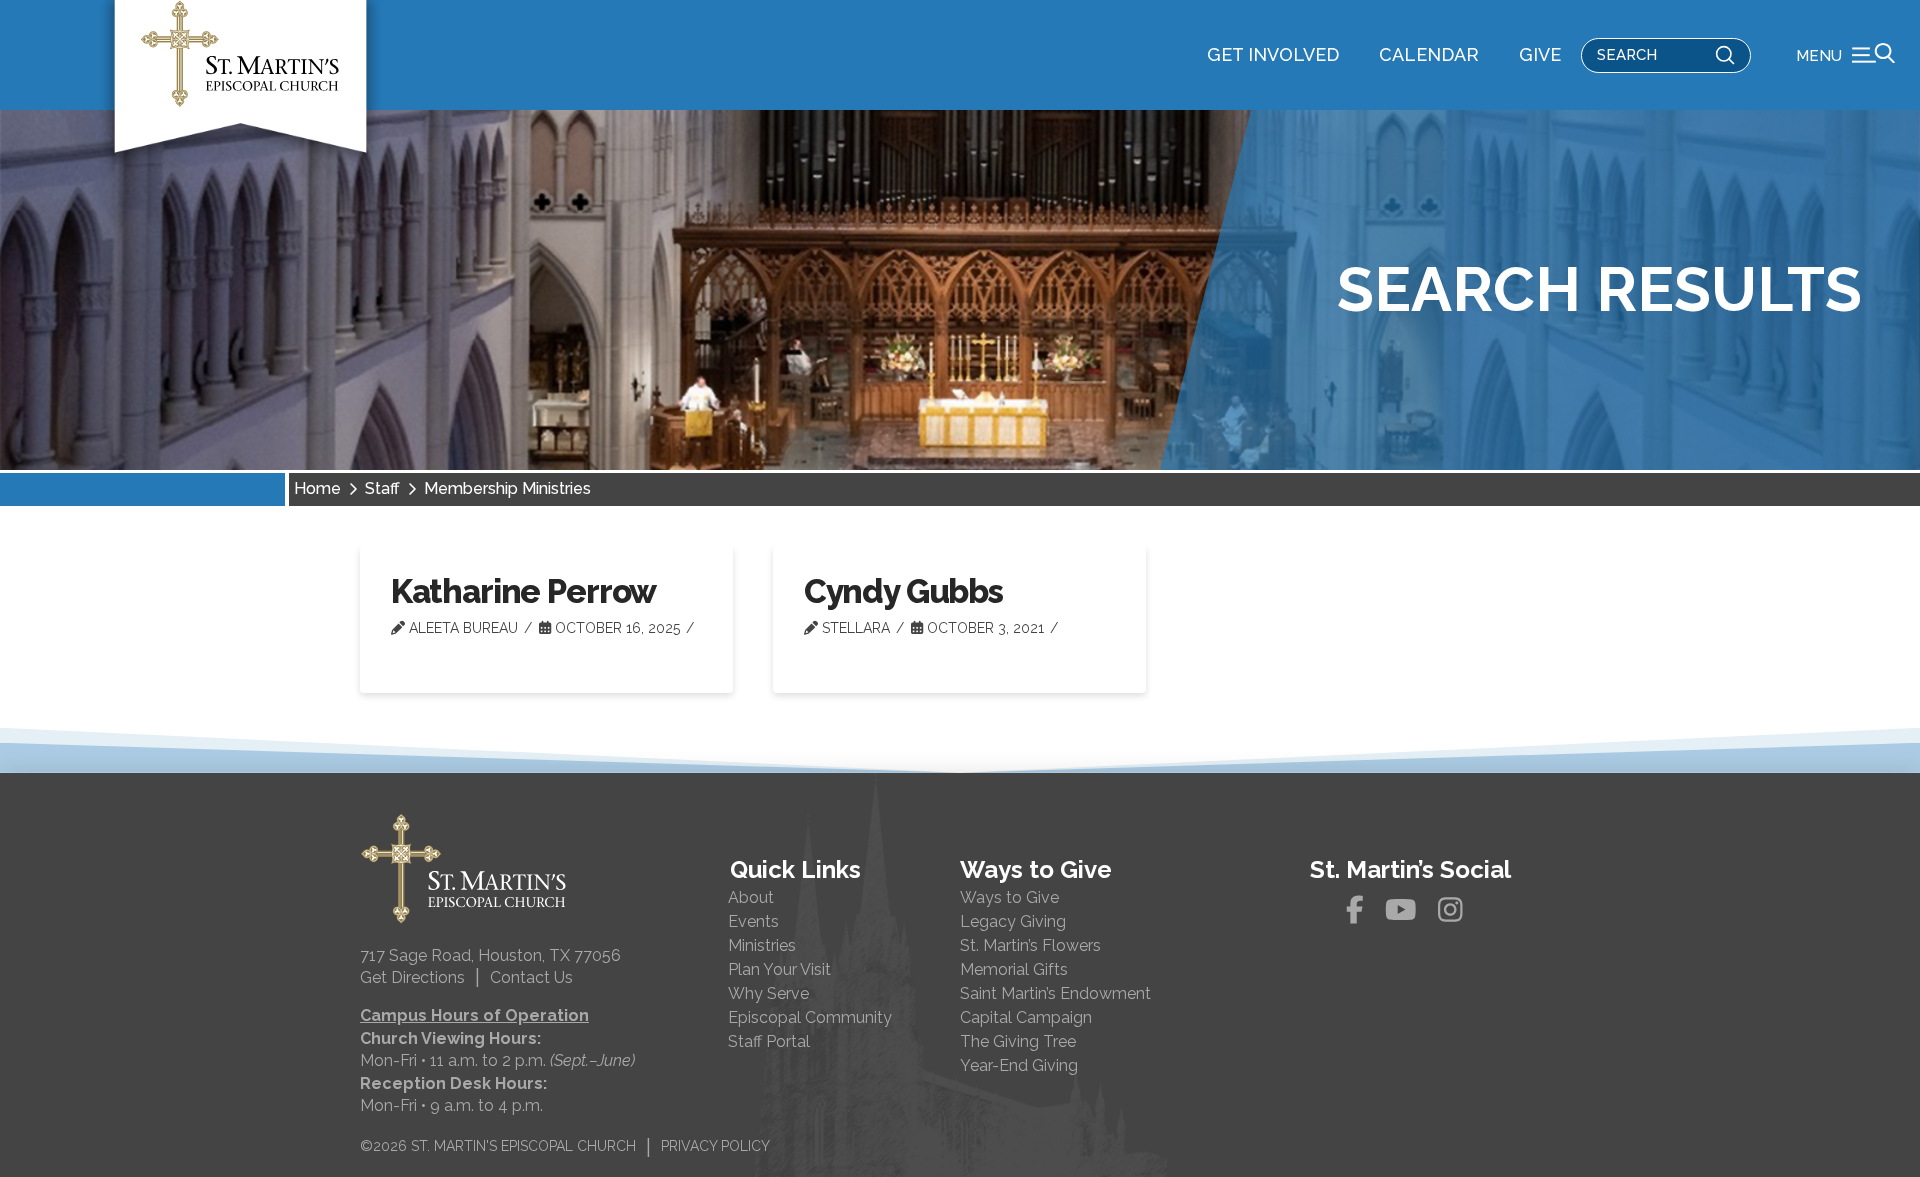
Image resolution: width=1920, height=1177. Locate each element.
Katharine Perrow (524, 591)
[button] (1845, 55)
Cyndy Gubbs (903, 591)
